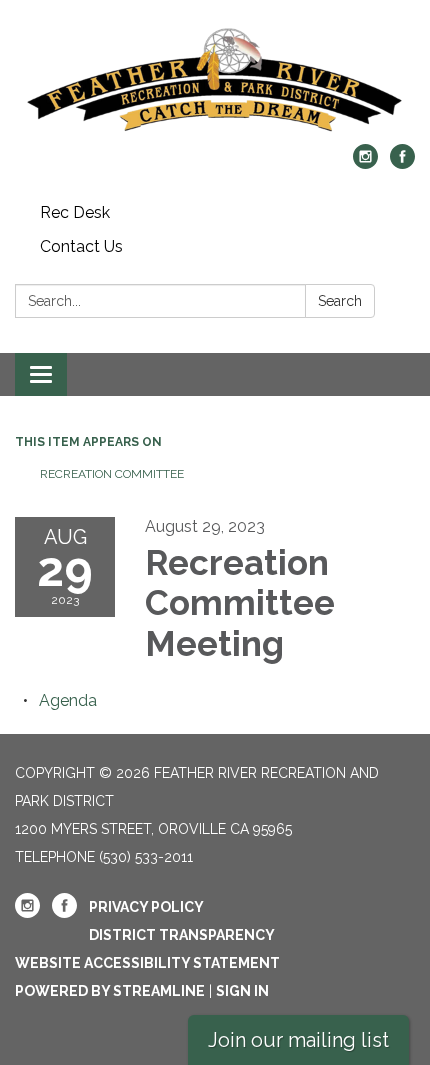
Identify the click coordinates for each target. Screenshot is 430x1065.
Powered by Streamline (110, 991)
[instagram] (365, 163)
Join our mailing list (298, 1040)
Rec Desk (75, 212)
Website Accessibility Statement (147, 963)
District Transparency (182, 935)
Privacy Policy (146, 907)
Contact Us (81, 246)
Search (340, 301)
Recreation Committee (112, 474)
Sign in (242, 991)
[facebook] (402, 163)
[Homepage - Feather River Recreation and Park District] (215, 82)
